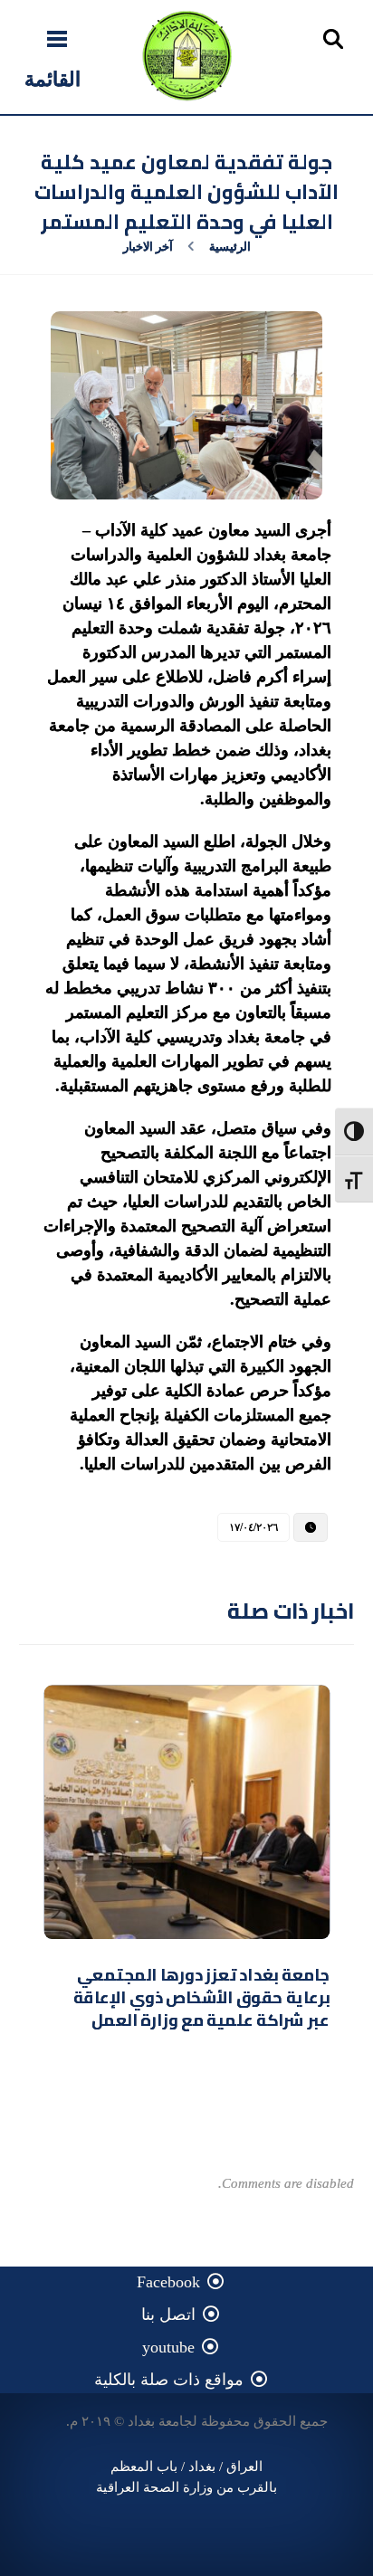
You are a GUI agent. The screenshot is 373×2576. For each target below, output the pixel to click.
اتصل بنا (168, 2315)
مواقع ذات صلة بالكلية (169, 2380)
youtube (168, 2347)
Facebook (168, 2282)
